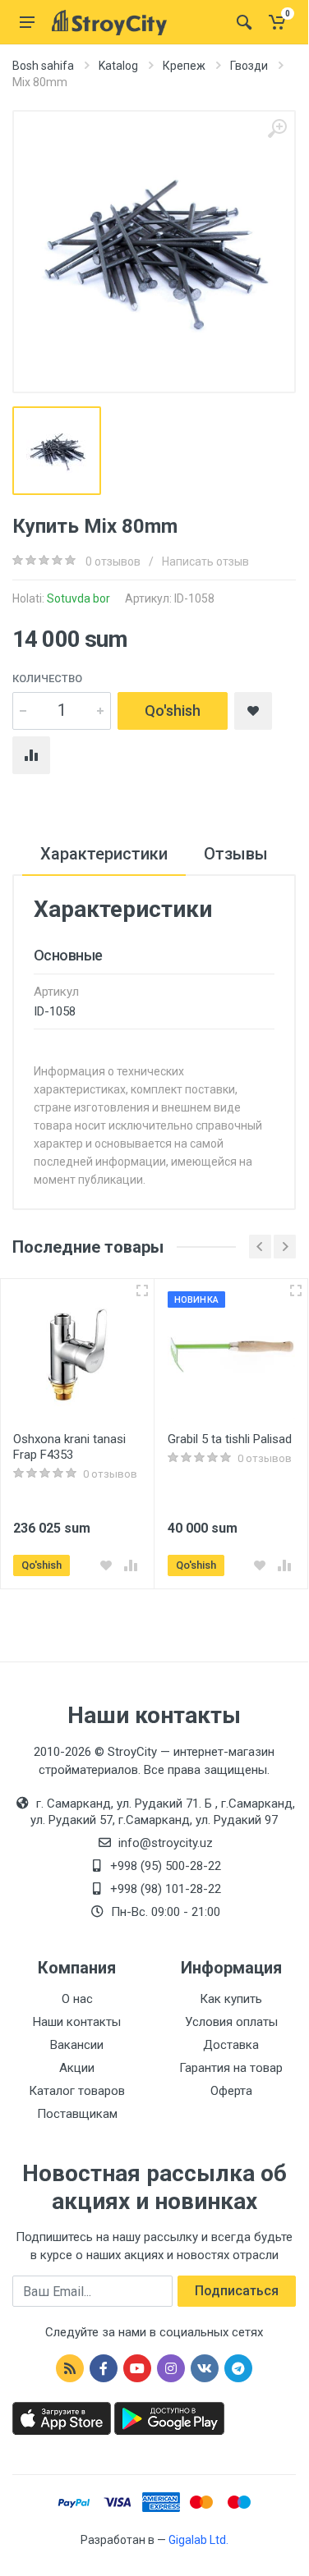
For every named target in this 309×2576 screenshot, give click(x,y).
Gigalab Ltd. (198, 2540)
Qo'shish (173, 710)
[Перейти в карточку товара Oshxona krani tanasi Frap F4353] (77, 1355)
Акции (77, 2068)
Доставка (231, 2045)
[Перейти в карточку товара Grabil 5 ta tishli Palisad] (232, 1355)
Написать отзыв (205, 561)
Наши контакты (77, 2022)
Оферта (231, 2091)
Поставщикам (77, 2114)
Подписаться (237, 2291)
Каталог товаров (77, 2091)
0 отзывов (113, 561)
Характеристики (104, 854)
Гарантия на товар (231, 2068)
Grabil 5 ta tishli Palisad (230, 1439)
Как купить (231, 1999)
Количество (47, 678)
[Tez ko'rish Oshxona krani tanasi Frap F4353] (142, 1290)
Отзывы (236, 854)
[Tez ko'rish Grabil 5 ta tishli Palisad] (296, 1290)
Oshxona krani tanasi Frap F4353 (69, 1447)
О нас (77, 1999)
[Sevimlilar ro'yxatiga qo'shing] (106, 1565)
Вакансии (77, 2045)
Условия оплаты (231, 2022)
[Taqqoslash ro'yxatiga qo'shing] (131, 1565)
